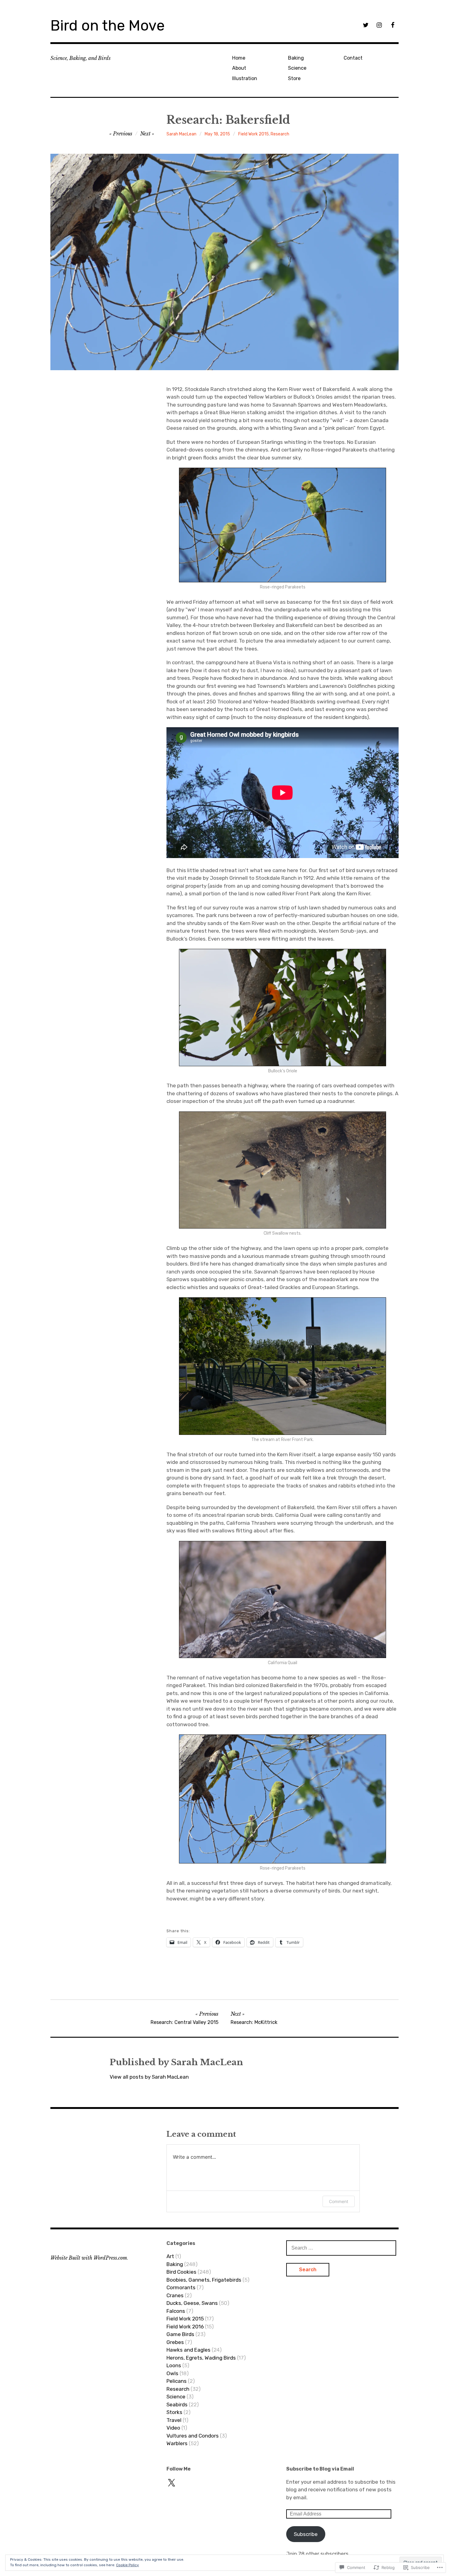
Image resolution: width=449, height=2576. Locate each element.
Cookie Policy (128, 2565)
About (239, 68)
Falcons (176, 2311)
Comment (339, 2201)
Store (294, 78)
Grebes (175, 2342)
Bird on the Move (108, 26)
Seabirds (177, 2405)
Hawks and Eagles (188, 2350)
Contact (353, 58)
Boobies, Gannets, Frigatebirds (204, 2280)
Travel (174, 2420)
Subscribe (306, 2534)
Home (239, 58)
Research (280, 134)
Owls (172, 2373)
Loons (174, 2365)
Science (297, 68)
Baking (296, 58)
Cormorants (181, 2287)
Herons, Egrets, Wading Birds (201, 2358)
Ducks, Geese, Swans (192, 2303)
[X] (171, 2483)
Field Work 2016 (185, 2327)
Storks (174, 2412)
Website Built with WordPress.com (89, 2258)
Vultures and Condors (193, 2436)
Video (173, 2428)
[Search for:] (341, 2248)
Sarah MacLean (181, 134)
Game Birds (180, 2334)
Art (170, 2256)
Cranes (175, 2295)
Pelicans (177, 2381)
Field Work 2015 (254, 134)
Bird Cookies (181, 2272)
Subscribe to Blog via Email (320, 2469)
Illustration (245, 78)
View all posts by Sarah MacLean (149, 2077)
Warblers (177, 2443)
